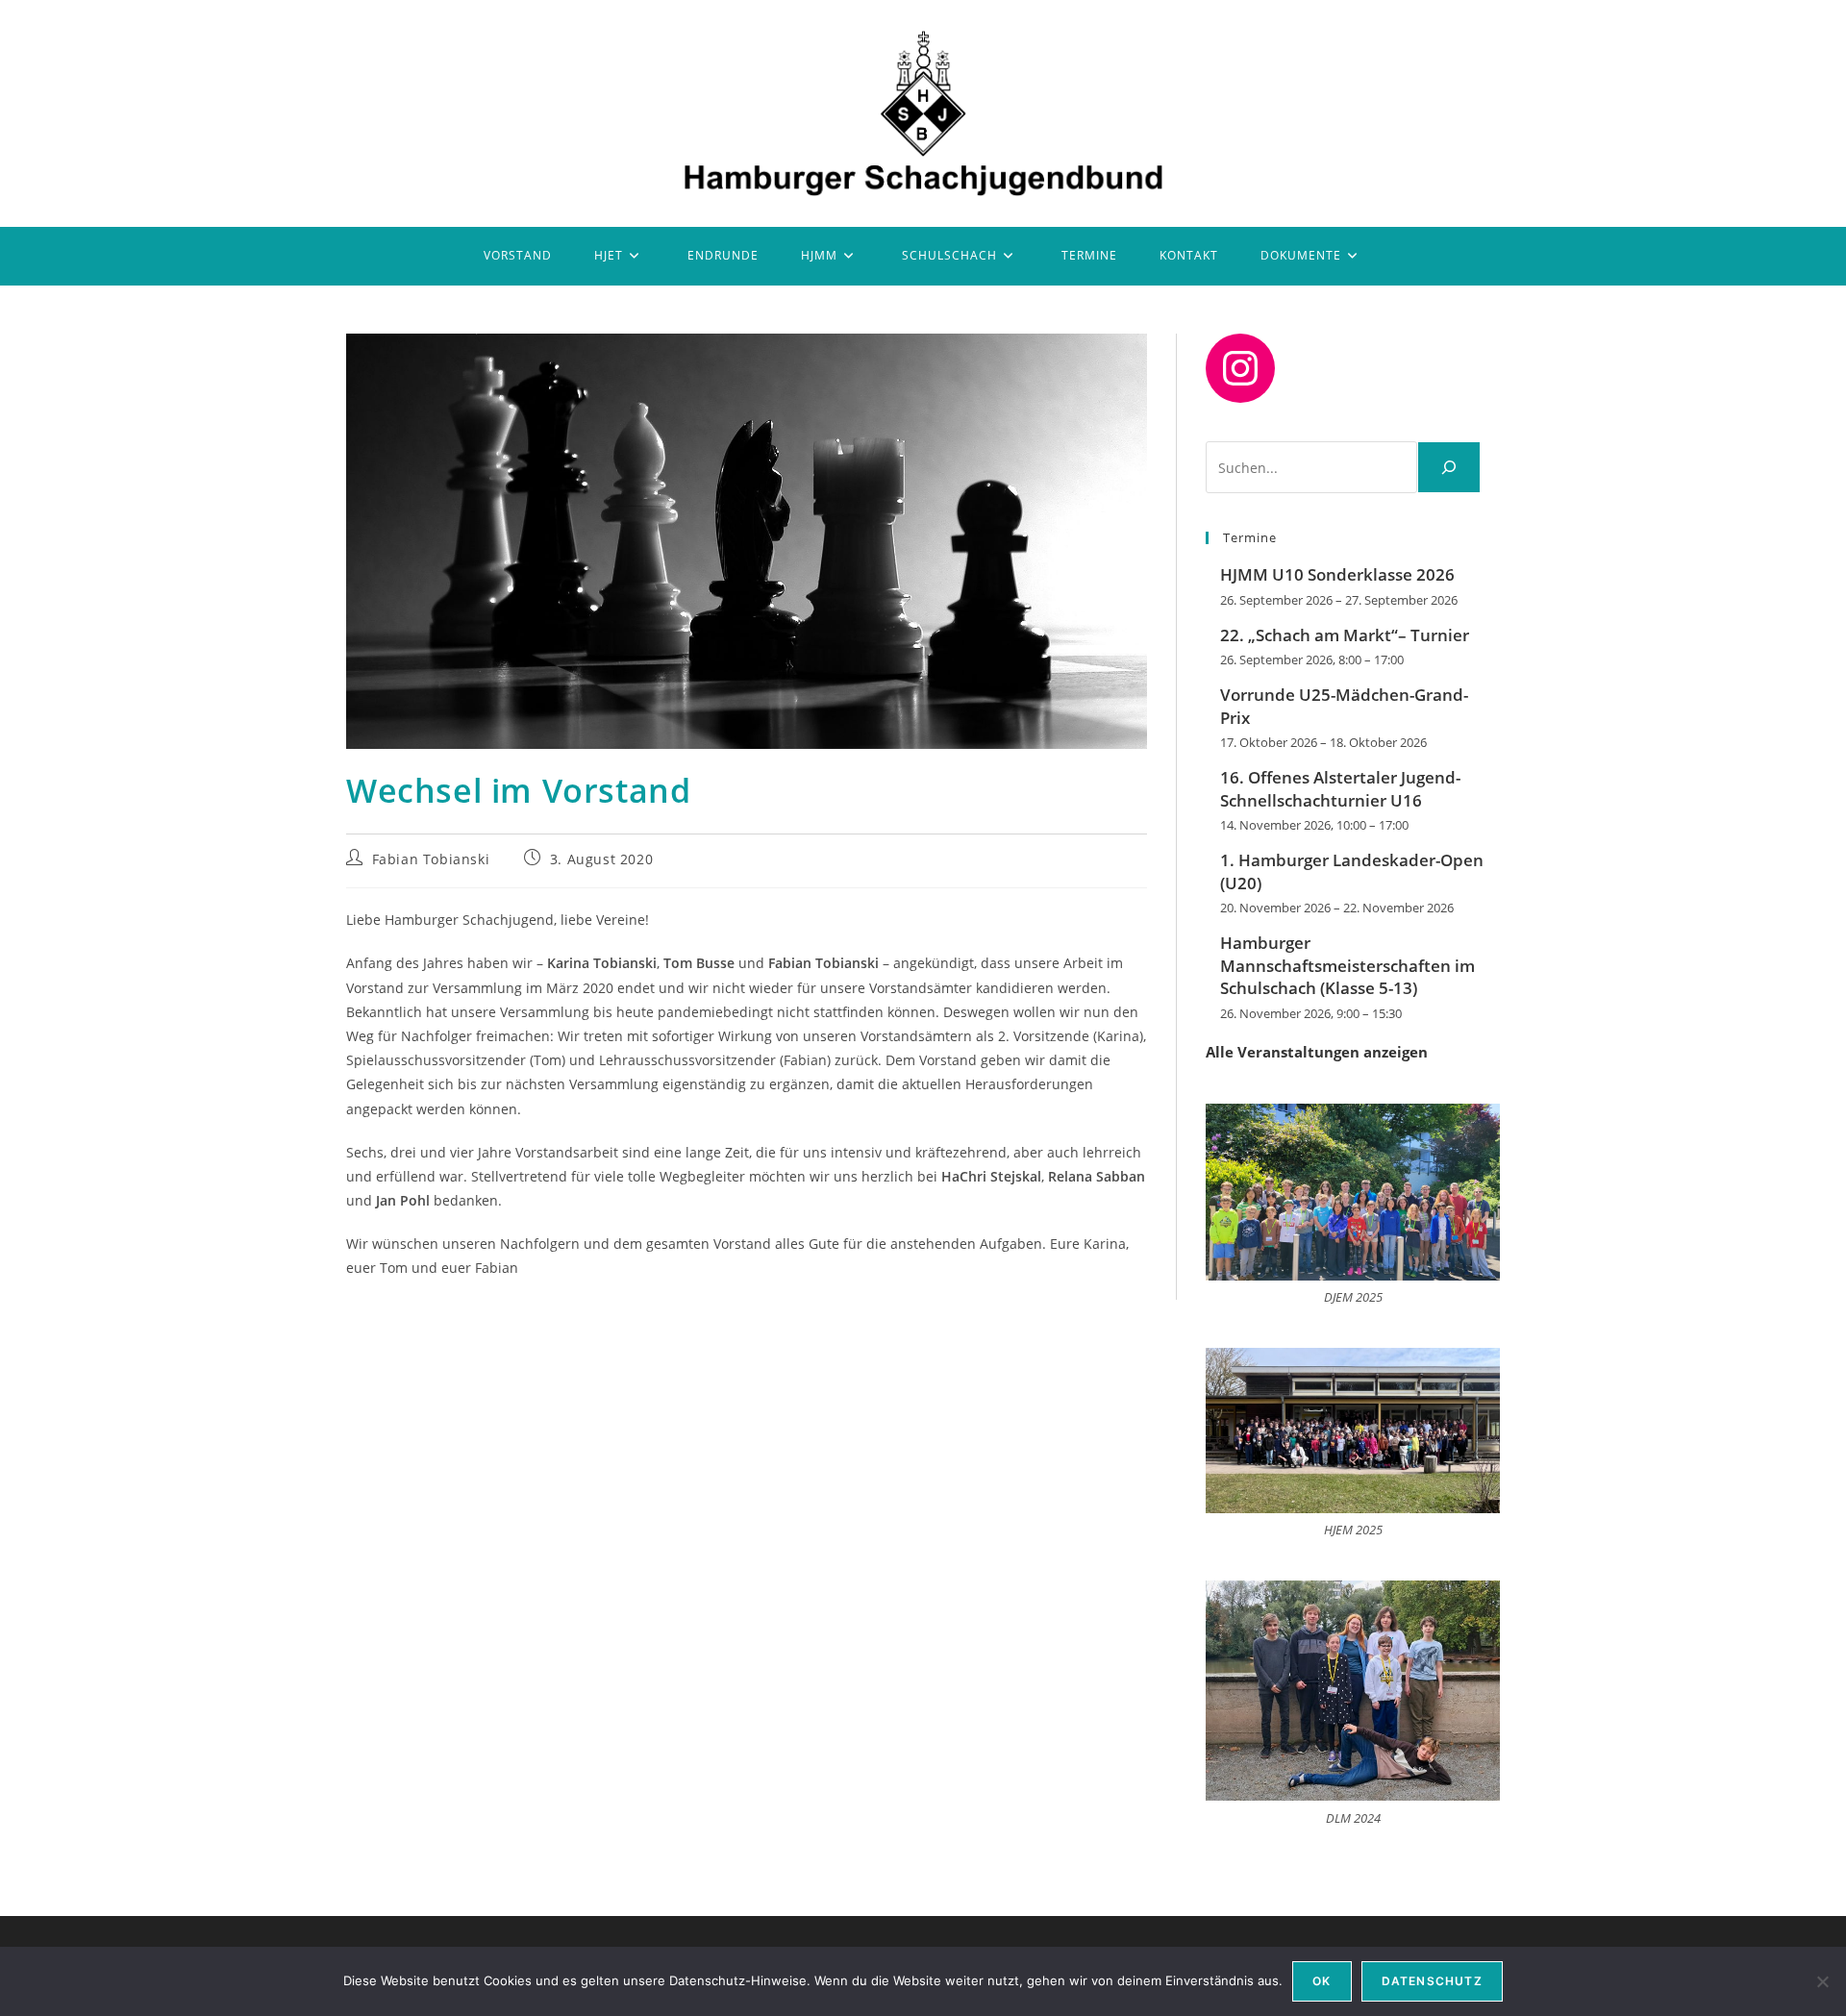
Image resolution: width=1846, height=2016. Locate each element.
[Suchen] (1449, 467)
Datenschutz (1432, 1981)
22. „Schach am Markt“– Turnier (1345, 635)
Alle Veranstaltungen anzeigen (1317, 1052)
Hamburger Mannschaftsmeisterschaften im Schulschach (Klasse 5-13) (1347, 966)
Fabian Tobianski (431, 859)
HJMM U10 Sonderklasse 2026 (1337, 574)
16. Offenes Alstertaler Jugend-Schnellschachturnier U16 (1340, 789)
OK (1322, 1981)
